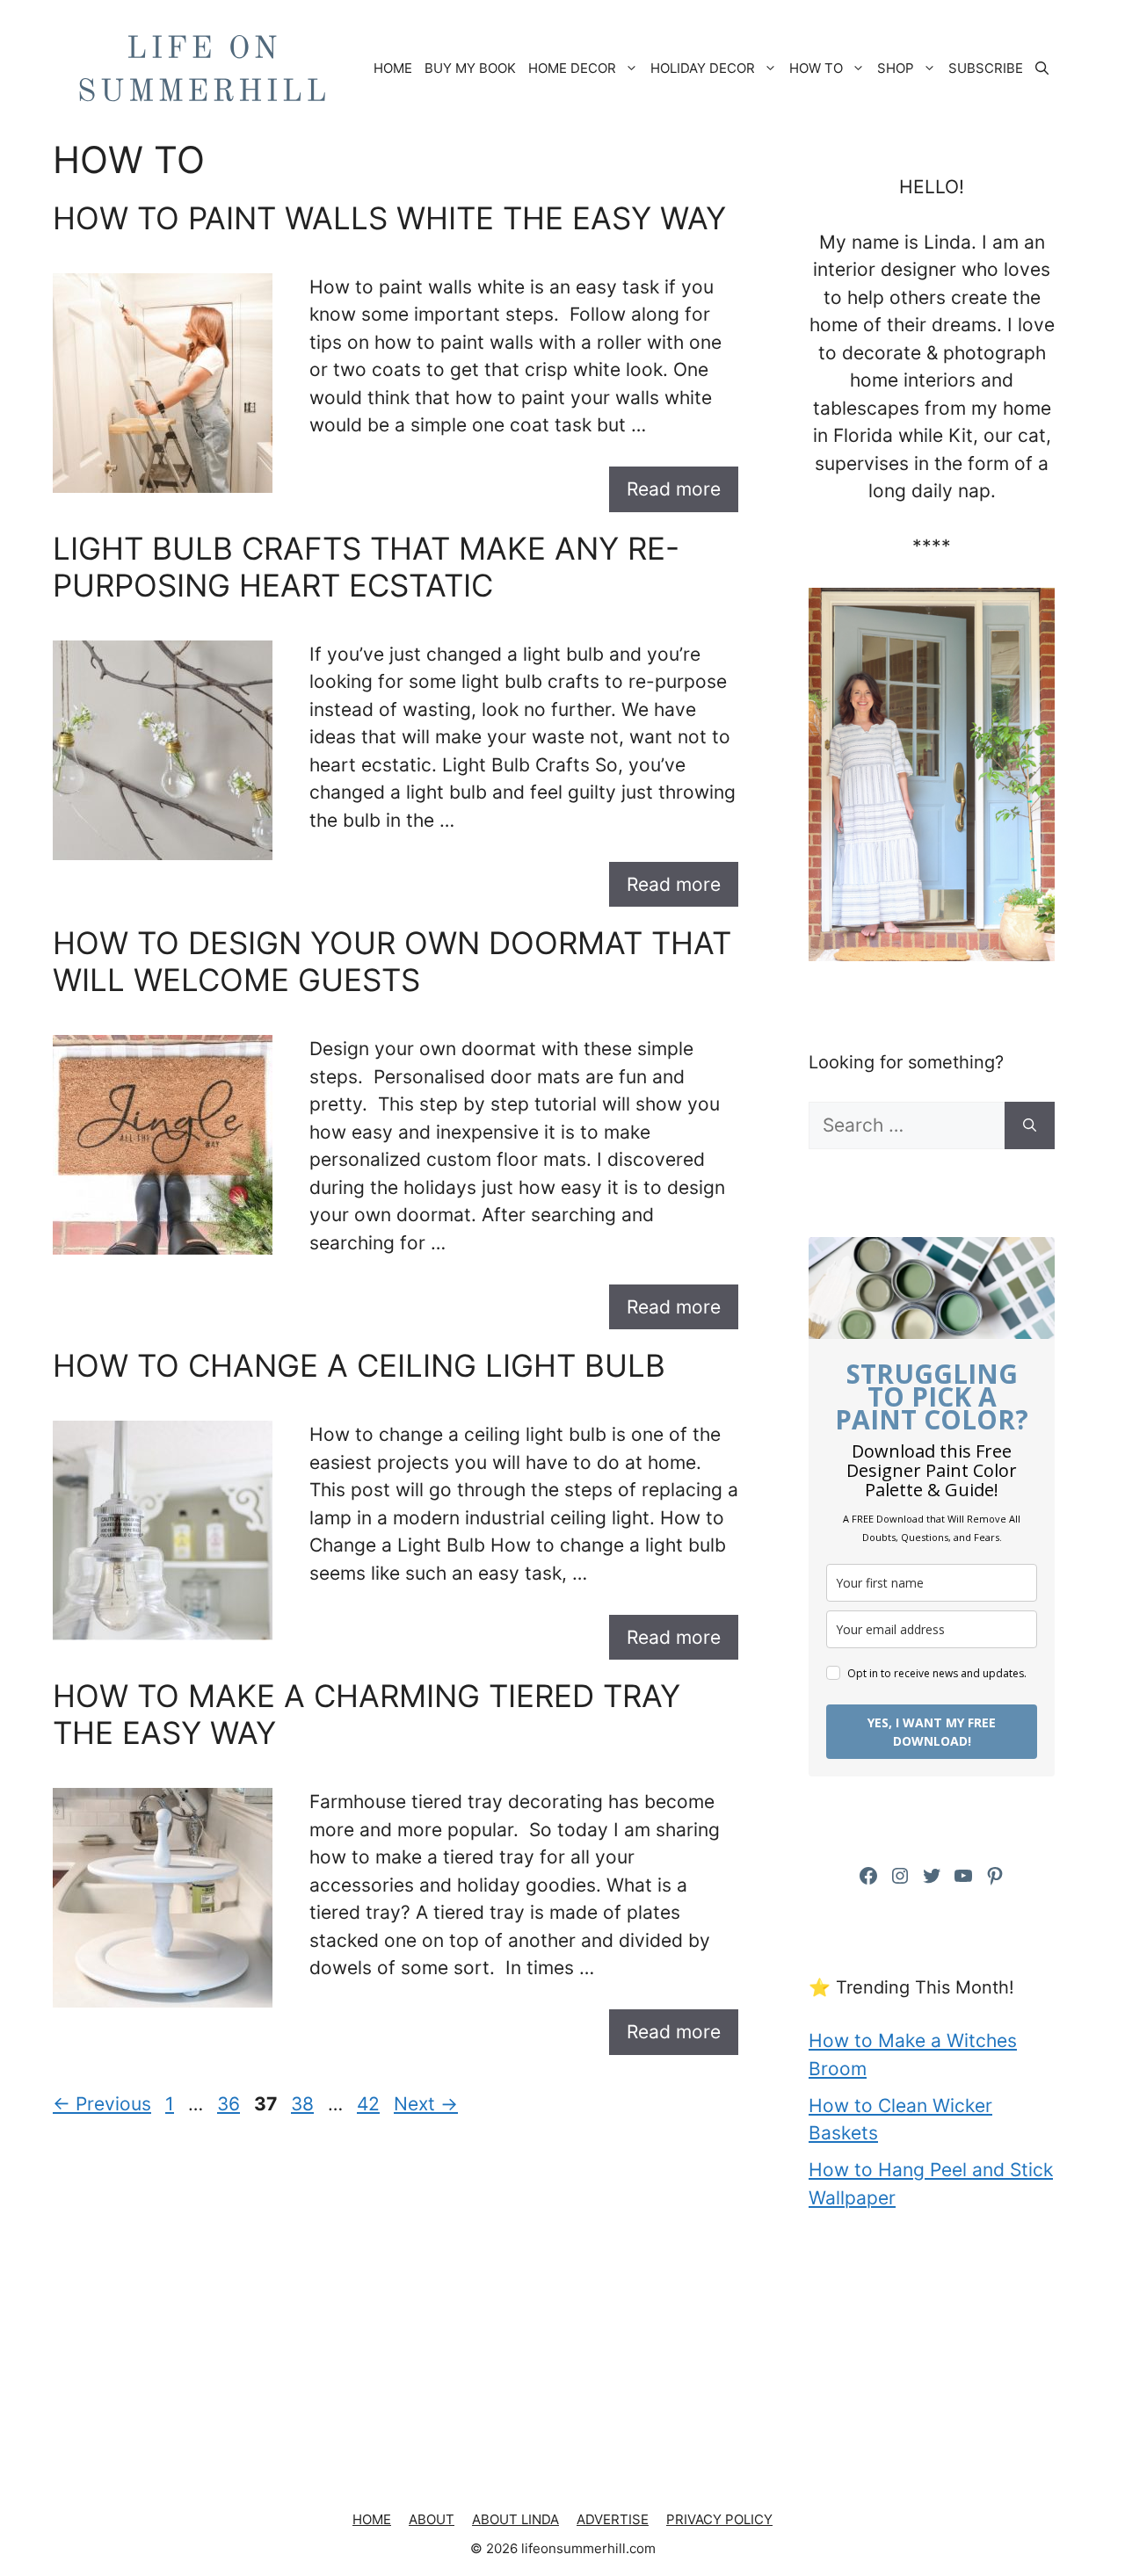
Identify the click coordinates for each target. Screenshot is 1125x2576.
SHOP (896, 68)
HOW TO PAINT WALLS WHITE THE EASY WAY (389, 218)
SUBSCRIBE (986, 68)
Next (426, 2104)
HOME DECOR (572, 68)
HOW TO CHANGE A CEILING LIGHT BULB (359, 1365)
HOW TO (816, 68)
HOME (393, 68)
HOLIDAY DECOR (703, 68)
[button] (1042, 69)
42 (370, 2104)
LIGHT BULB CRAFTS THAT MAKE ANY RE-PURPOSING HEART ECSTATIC (366, 567)
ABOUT (432, 2519)
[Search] (1030, 1125)
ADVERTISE (613, 2519)
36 (230, 2104)
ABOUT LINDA (515, 2519)
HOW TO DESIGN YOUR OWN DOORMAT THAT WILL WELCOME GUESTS (392, 961)
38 (304, 2104)
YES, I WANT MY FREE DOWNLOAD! (932, 1732)
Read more (674, 489)
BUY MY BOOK (470, 68)
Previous (102, 2104)
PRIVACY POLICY (719, 2519)
